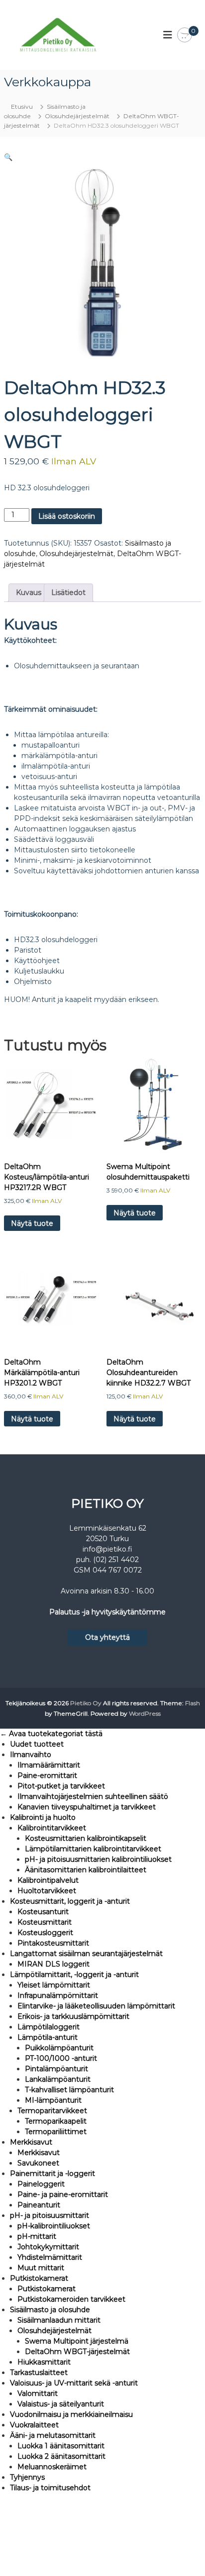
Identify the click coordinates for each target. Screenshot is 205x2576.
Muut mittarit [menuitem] (41, 2268)
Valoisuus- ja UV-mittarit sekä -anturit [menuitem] (74, 2383)
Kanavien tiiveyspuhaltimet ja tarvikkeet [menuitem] (87, 1807)
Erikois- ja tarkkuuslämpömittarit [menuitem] (73, 2016)
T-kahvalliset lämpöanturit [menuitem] (69, 2090)
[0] (185, 35)
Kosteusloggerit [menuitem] (45, 1933)
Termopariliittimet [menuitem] (56, 2132)
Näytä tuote (32, 1223)
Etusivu (22, 106)
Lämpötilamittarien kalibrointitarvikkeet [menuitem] (93, 1849)
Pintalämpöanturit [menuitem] (56, 2069)
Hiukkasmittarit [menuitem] (44, 2362)
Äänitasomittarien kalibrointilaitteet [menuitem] (86, 1870)
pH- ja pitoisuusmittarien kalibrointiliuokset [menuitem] (98, 1859)
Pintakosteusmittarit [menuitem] (53, 1943)
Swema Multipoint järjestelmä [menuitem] (77, 2341)
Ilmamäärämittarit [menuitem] (49, 1765)
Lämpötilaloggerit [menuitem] (49, 2027)
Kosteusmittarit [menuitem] (45, 1922)
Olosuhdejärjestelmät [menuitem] (54, 2331)
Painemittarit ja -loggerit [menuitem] (52, 2174)
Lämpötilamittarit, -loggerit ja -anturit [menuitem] (74, 1975)
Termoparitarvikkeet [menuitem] (52, 2111)
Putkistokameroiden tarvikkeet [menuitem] (71, 2299)
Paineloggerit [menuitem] (41, 2184)
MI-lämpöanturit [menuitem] (53, 2100)
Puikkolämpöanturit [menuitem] (59, 2048)
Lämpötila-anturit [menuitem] (48, 2037)
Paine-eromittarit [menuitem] (47, 1776)
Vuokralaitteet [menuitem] (34, 2425)
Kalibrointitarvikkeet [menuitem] (52, 1828)
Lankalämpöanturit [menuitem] (58, 2079)
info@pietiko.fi (107, 1549)
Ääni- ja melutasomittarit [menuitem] (53, 2435)
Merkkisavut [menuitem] (31, 2142)
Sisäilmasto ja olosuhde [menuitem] (50, 2310)
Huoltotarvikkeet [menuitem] (47, 1891)
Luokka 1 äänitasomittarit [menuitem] (61, 2446)
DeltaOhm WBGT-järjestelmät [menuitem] (77, 2352)
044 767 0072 (117, 1570)
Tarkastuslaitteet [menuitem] (39, 2373)
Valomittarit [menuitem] (38, 2393)
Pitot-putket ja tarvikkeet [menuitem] (61, 1786)
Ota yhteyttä (107, 1637)
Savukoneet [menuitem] (38, 2163)
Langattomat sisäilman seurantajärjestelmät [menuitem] (86, 1954)
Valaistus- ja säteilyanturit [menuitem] (61, 2404)
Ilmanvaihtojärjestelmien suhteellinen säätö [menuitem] (93, 1796)
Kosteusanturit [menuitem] (43, 1912)
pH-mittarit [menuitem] (37, 2236)
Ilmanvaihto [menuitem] (31, 1755)
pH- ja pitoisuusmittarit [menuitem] (50, 2215)
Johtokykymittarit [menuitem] (48, 2247)
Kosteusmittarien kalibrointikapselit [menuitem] (86, 1838)
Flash (193, 1703)
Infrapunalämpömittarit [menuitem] (58, 1995)
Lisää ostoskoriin (67, 516)
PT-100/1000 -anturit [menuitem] (61, 2058)
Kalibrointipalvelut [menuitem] (48, 1880)
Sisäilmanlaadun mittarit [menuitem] (59, 2320)
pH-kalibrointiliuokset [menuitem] (54, 2226)
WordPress (145, 1713)
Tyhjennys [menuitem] (27, 2477)
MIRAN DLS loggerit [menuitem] (53, 1964)
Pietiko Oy (86, 1703)
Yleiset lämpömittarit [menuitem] (54, 1985)
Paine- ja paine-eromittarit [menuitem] (63, 2194)
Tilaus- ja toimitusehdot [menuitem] (50, 2488)
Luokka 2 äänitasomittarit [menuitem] (61, 2456)
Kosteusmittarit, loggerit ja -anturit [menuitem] (70, 1901)
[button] (8, 157)
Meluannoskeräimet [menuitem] (52, 2467)
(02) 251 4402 (116, 1560)
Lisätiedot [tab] (68, 593)
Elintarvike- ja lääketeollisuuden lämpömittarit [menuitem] (96, 2006)
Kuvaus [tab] (29, 593)
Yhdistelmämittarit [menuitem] (50, 2257)
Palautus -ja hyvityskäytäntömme (107, 1612)
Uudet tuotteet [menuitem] (37, 1744)
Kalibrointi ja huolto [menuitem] (43, 1817)
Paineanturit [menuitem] (39, 2205)
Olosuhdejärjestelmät (77, 116)
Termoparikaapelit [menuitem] (56, 2121)
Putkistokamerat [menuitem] (39, 2278)
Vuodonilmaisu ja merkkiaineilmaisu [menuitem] (71, 2414)
